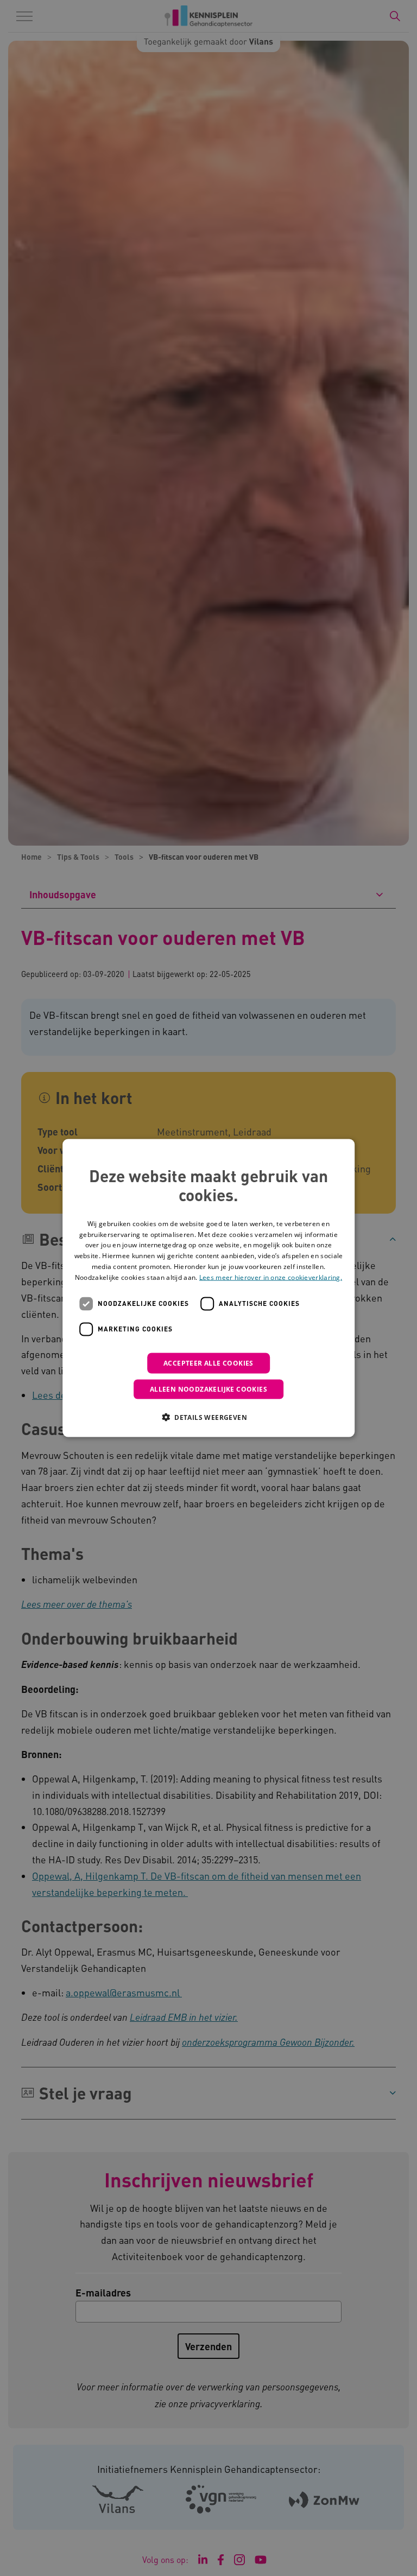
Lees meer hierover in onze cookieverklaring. (271, 1277)
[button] (208, 1417)
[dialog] (208, 1288)
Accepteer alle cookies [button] (208, 1363)
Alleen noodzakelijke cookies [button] (208, 1389)
